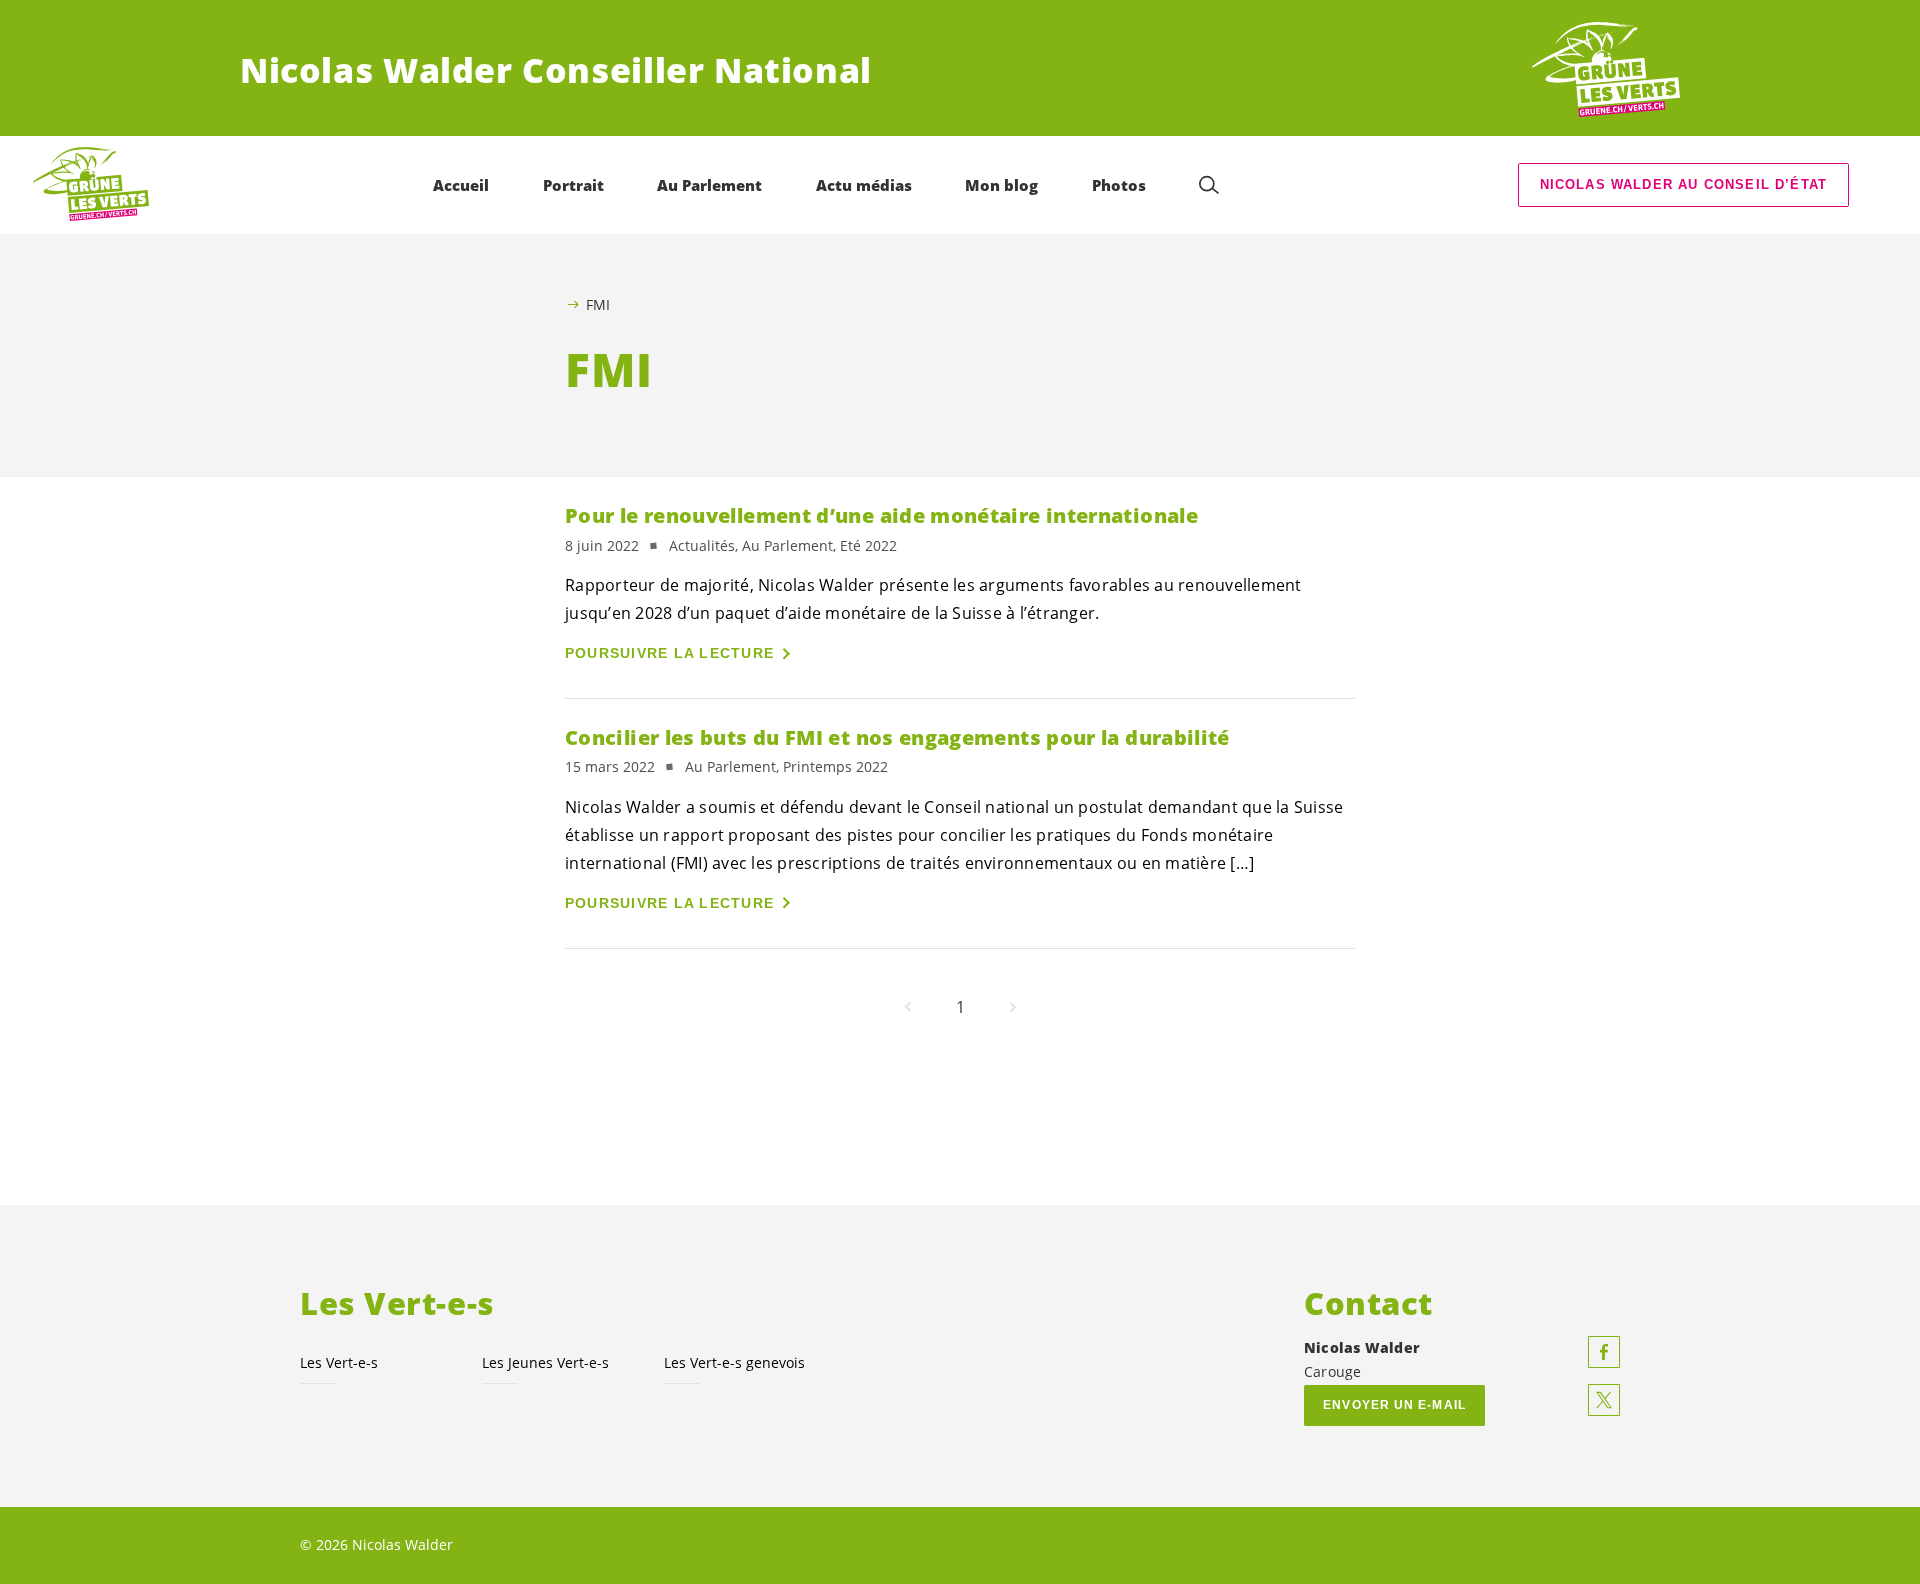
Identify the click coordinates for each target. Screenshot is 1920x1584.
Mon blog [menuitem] (1001, 185)
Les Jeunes (545, 1362)
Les (339, 1362)
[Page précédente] (908, 1007)
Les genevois (734, 1362)
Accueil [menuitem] (461, 185)
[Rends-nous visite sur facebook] (1604, 1352)
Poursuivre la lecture (669, 653)
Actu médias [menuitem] (864, 185)
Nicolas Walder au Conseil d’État (1684, 184)
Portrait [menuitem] (573, 185)
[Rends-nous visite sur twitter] (1604, 1400)
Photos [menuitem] (1119, 185)
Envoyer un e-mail (1394, 1405)
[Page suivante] (1013, 1007)
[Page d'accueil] (1606, 70)
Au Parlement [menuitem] (709, 185)
